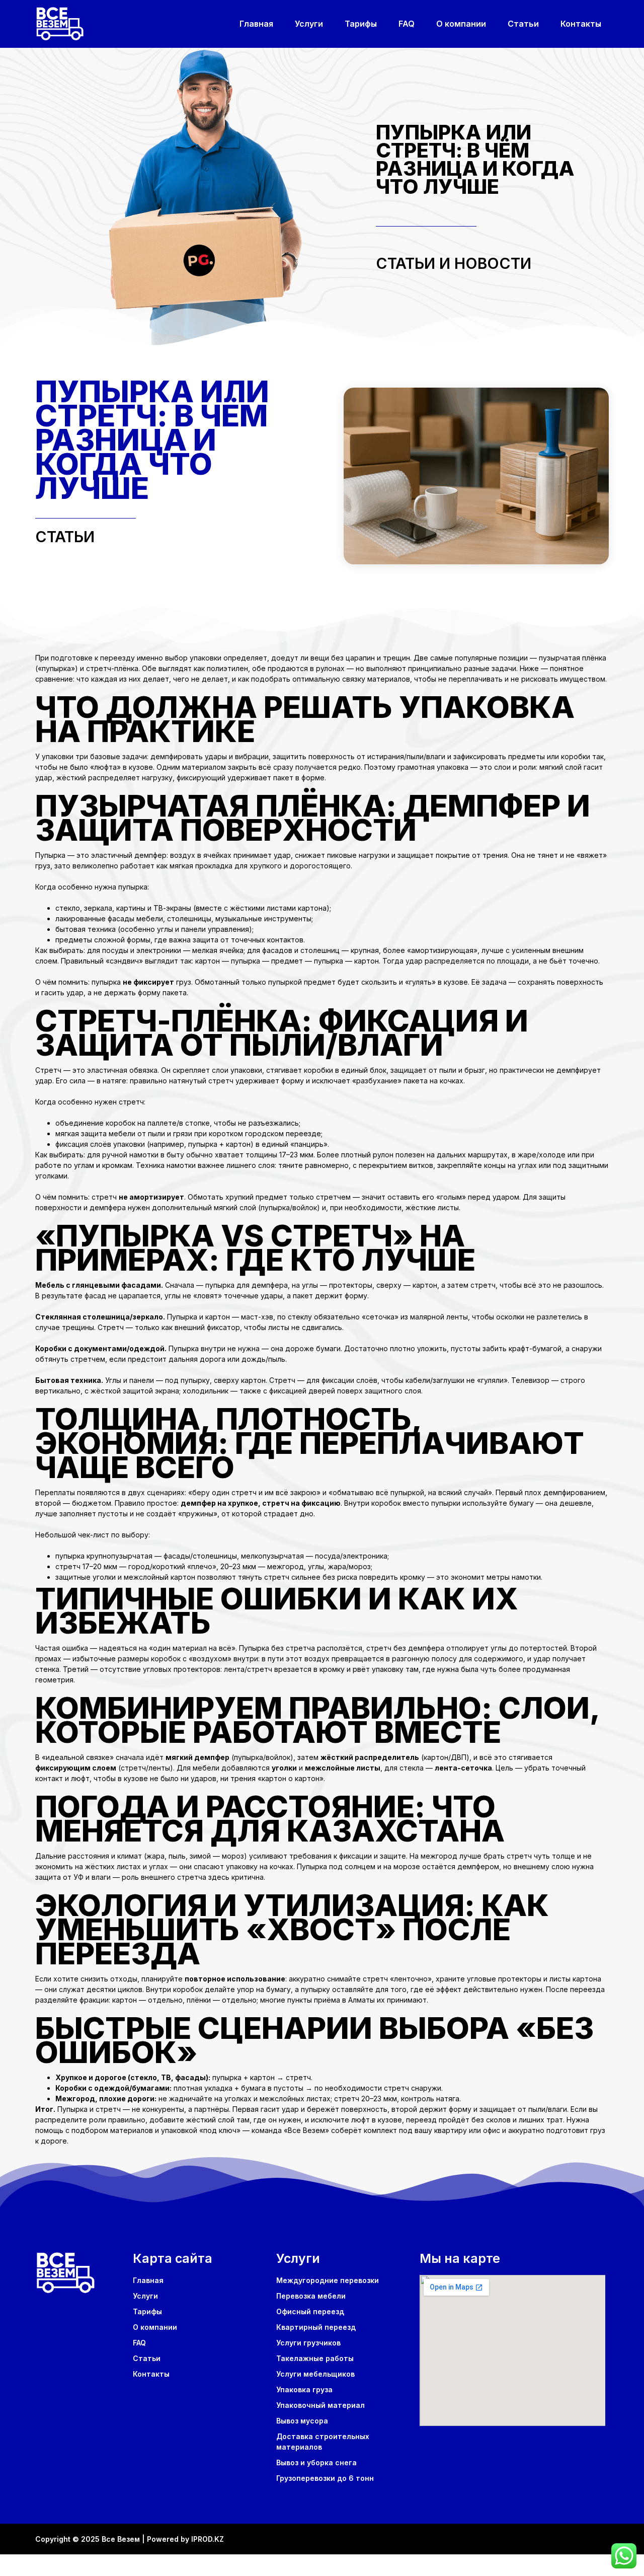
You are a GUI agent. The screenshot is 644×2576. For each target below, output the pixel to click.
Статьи (523, 24)
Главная (256, 24)
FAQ (407, 24)
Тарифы (361, 24)
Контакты (581, 24)
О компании (461, 24)
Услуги (309, 24)
